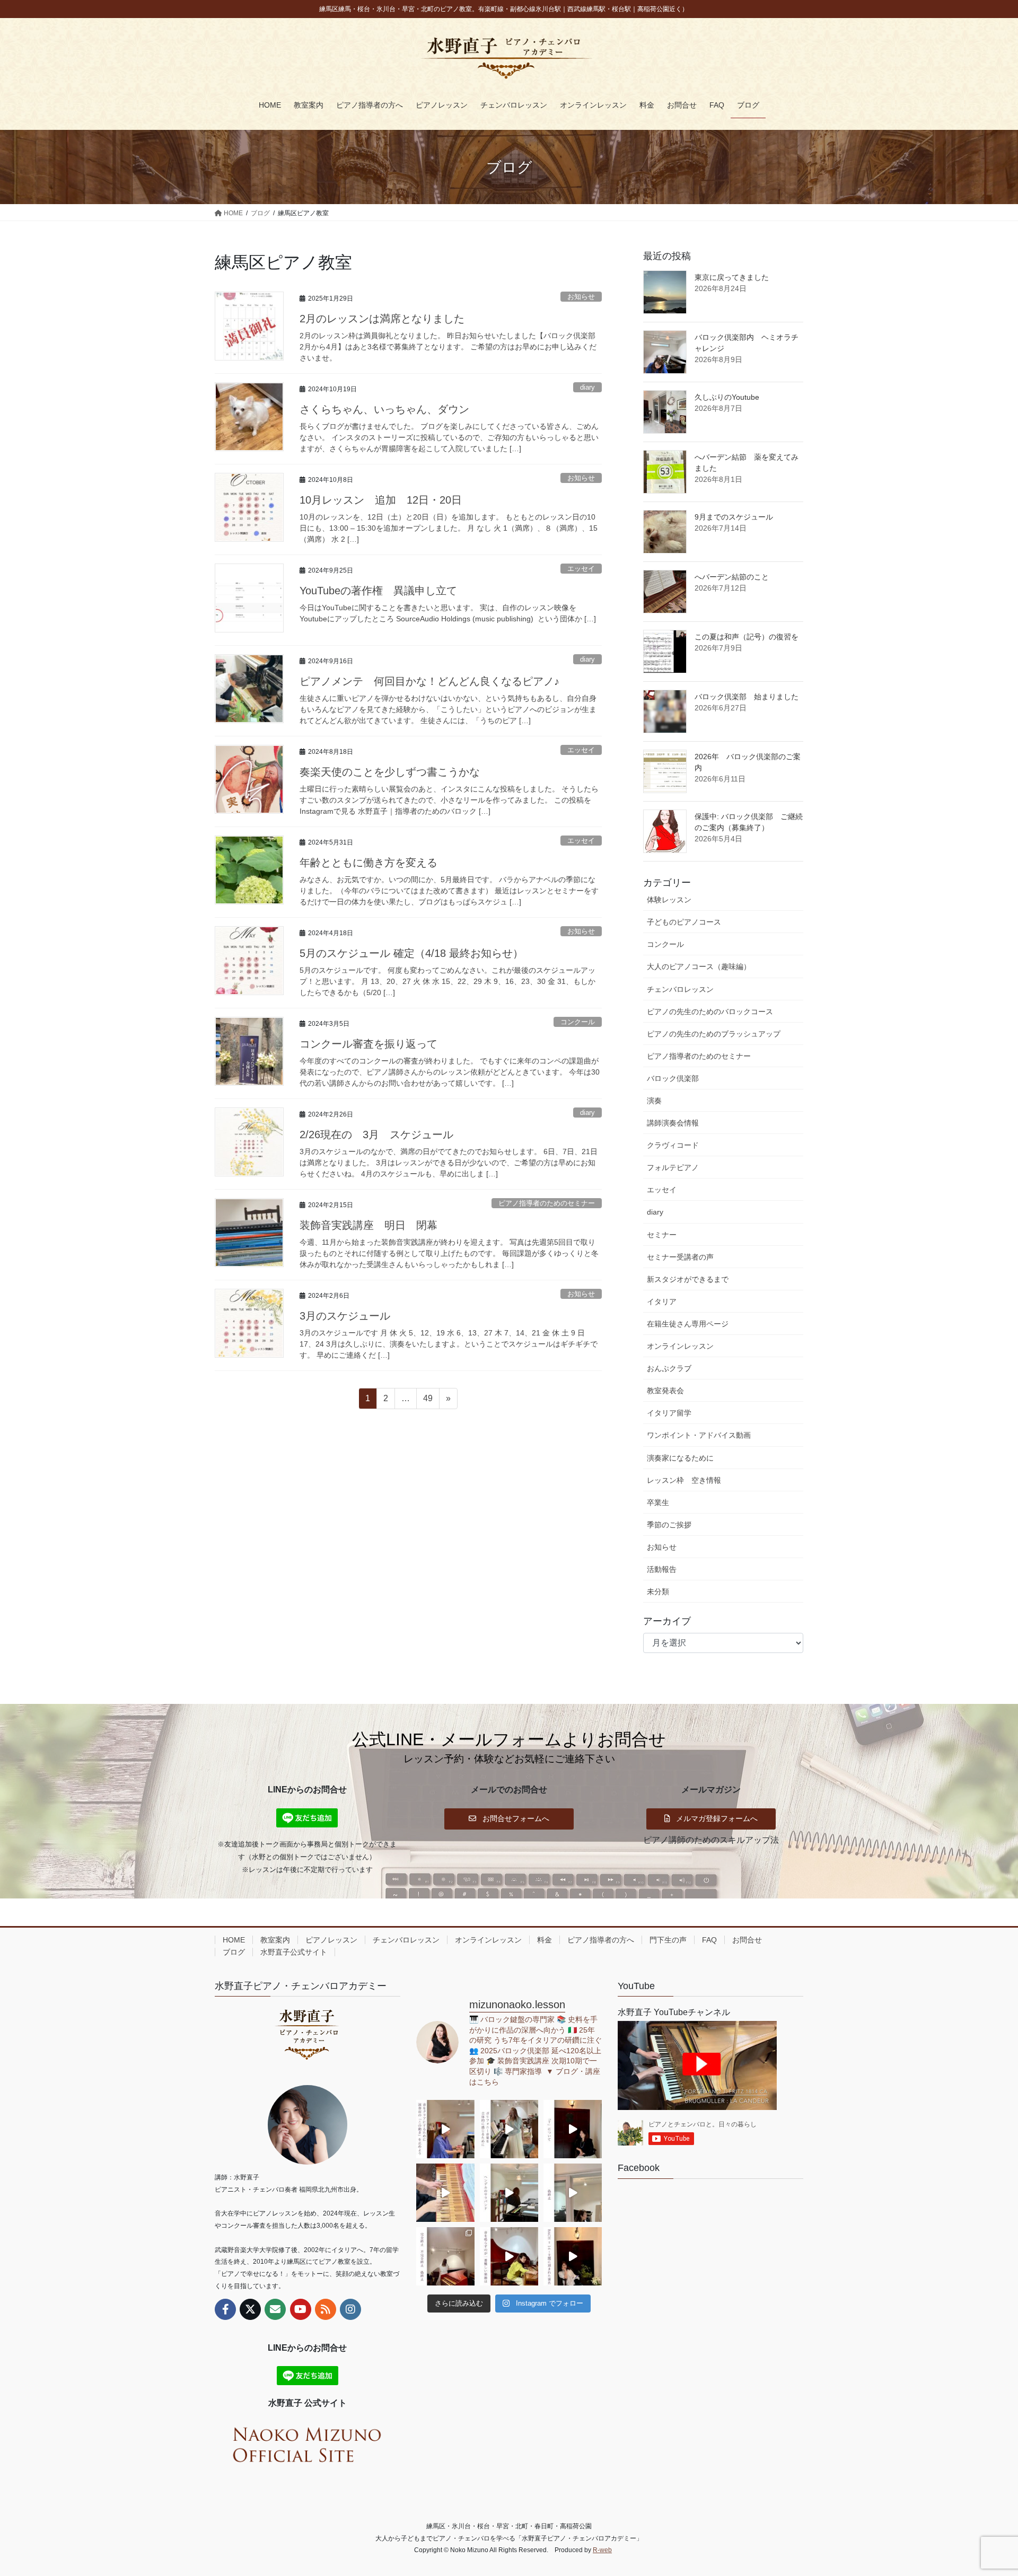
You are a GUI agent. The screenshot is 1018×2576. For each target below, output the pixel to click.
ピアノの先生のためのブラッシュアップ (714, 1034)
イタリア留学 (669, 1413)
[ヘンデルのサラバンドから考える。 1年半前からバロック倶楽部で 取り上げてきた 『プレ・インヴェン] (509, 2193)
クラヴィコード (673, 1145)
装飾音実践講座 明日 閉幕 (368, 1225)
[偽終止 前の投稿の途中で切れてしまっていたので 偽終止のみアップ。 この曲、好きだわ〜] (573, 2193)
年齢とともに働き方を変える (368, 863)
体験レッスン (669, 900)
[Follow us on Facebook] (225, 2309)
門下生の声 (668, 1940)
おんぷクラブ (669, 1368)
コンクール (578, 1022)
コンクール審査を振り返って (368, 1044)
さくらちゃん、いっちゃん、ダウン (384, 409)
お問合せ (747, 1940)
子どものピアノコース (684, 922)
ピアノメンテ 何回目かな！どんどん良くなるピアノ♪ (429, 681)
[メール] (275, 2309)
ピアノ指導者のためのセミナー (547, 1203)
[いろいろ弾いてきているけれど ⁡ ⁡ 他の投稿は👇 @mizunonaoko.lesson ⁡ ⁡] (509, 2256)
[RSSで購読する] (326, 2309)
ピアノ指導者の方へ (601, 1940)
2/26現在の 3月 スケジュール (382, 1135)
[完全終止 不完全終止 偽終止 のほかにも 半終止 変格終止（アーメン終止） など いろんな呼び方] (445, 2256)
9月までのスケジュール (734, 517)
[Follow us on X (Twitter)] (250, 2309)
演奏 (654, 1101)
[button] (509, 1818)
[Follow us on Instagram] (350, 2309)
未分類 (658, 1592)
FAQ (709, 1940)
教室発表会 (665, 1391)
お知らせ (581, 297)
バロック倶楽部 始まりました (747, 697)
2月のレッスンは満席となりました (382, 319)
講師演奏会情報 (673, 1123)
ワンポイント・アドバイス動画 (699, 1435)
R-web (602, 2550)
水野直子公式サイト (294, 1952)
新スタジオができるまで (688, 1279)
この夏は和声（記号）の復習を (747, 637)
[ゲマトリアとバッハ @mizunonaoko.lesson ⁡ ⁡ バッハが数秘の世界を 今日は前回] (573, 2256)
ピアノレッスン (331, 1940)
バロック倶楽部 (673, 1078)
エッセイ (581, 569)
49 (428, 1401)
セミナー (662, 1235)
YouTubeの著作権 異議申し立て (378, 591)
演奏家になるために (680, 1458)
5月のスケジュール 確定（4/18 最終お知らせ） (411, 953)
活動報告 (662, 1569)
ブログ (234, 1952)
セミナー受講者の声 (680, 1257)
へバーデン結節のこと (732, 577)
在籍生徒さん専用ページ (688, 1324)
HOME (234, 1940)
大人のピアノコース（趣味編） (699, 966)
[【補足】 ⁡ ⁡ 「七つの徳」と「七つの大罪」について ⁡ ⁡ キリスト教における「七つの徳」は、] (573, 2129)
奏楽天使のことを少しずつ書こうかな (390, 772)
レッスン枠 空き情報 (684, 1480)
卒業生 (658, 1502)
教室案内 (275, 1940)
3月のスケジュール (345, 1316)
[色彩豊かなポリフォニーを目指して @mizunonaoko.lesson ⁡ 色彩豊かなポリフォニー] (509, 2129)
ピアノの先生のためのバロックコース (710, 1012)
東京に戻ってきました (732, 277)
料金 (545, 1940)
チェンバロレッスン (680, 989)
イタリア (662, 1302)
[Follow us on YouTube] (301, 2309)
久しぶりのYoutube (727, 397)
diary (587, 387)
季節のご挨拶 (669, 1525)
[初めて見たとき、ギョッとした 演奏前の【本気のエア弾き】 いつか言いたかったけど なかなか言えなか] (445, 2129)
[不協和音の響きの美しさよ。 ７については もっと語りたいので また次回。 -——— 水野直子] (445, 2193)
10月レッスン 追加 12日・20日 (381, 500)
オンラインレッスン (680, 1346)
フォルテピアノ (673, 1167)
